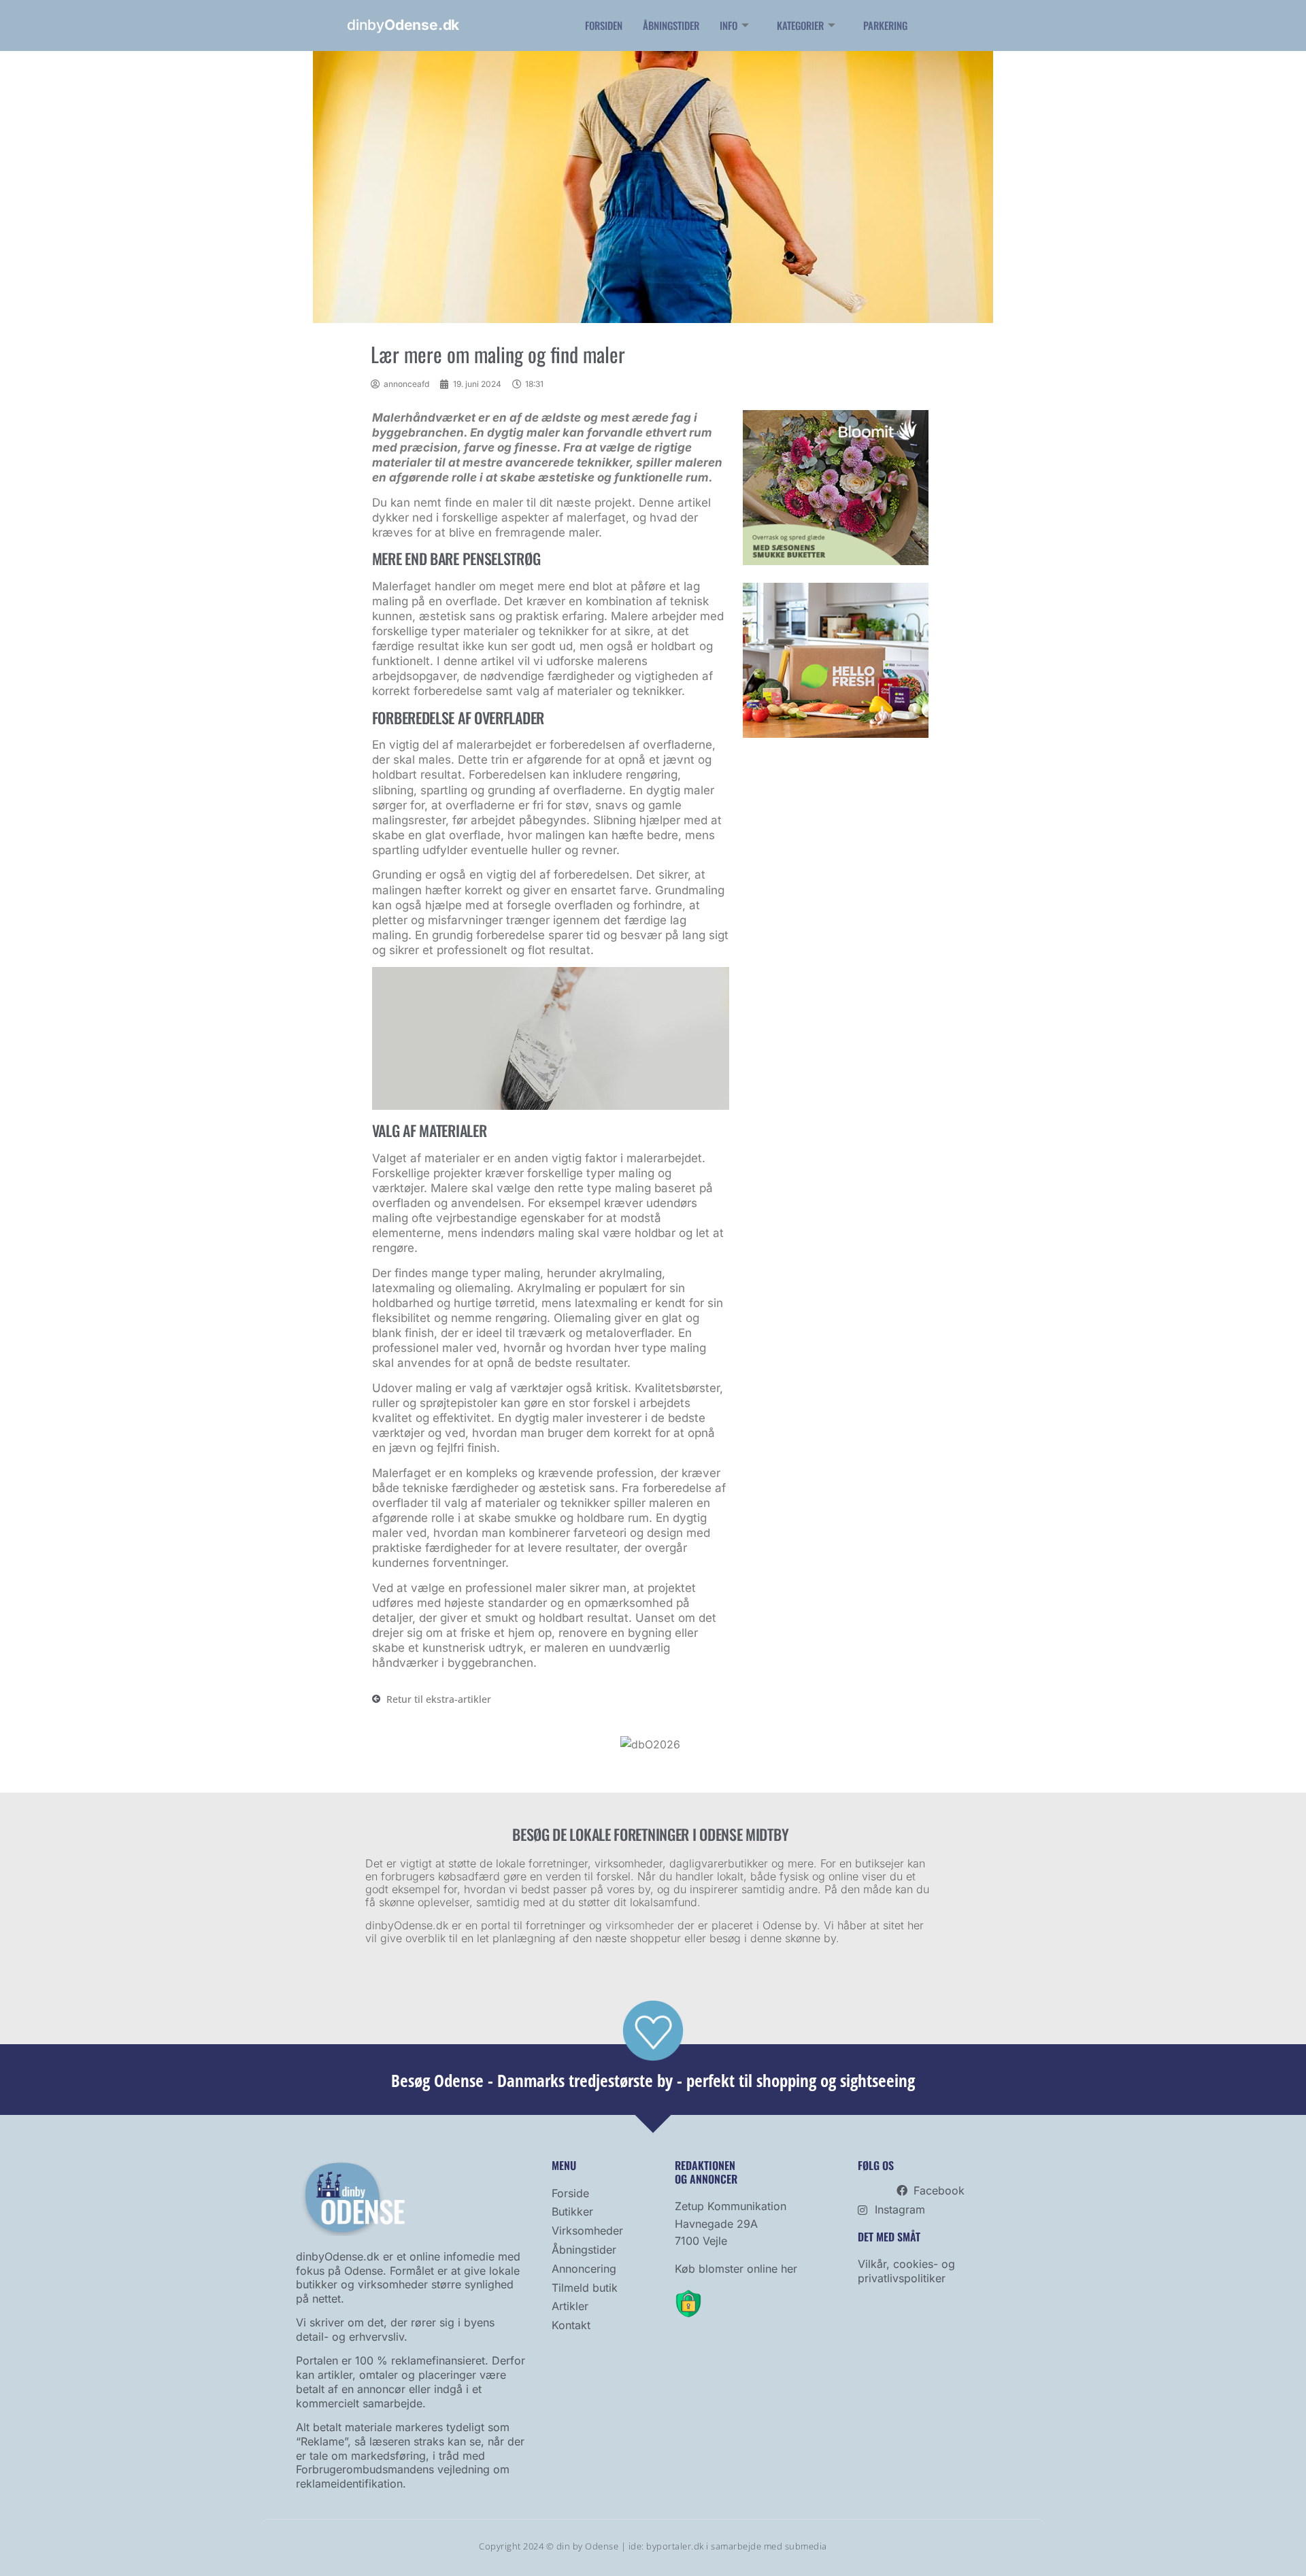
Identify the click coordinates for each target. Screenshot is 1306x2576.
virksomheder (640, 1925)
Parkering (885, 25)
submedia (806, 2546)
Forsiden (604, 25)
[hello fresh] (836, 734)
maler (508, 503)
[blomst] (836, 561)
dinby (403, 25)
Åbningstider (671, 25)
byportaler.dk (675, 2546)
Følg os (876, 2165)
